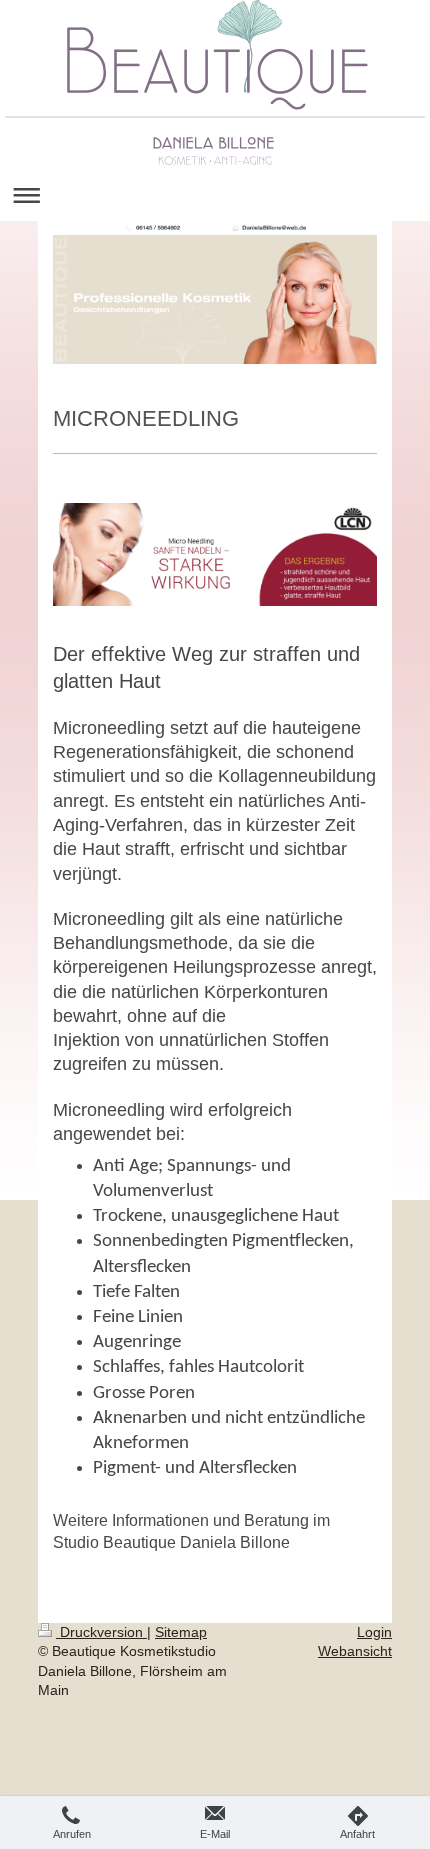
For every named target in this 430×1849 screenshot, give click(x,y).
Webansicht (355, 1651)
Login (374, 1632)
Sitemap (181, 1632)
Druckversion (101, 1632)
